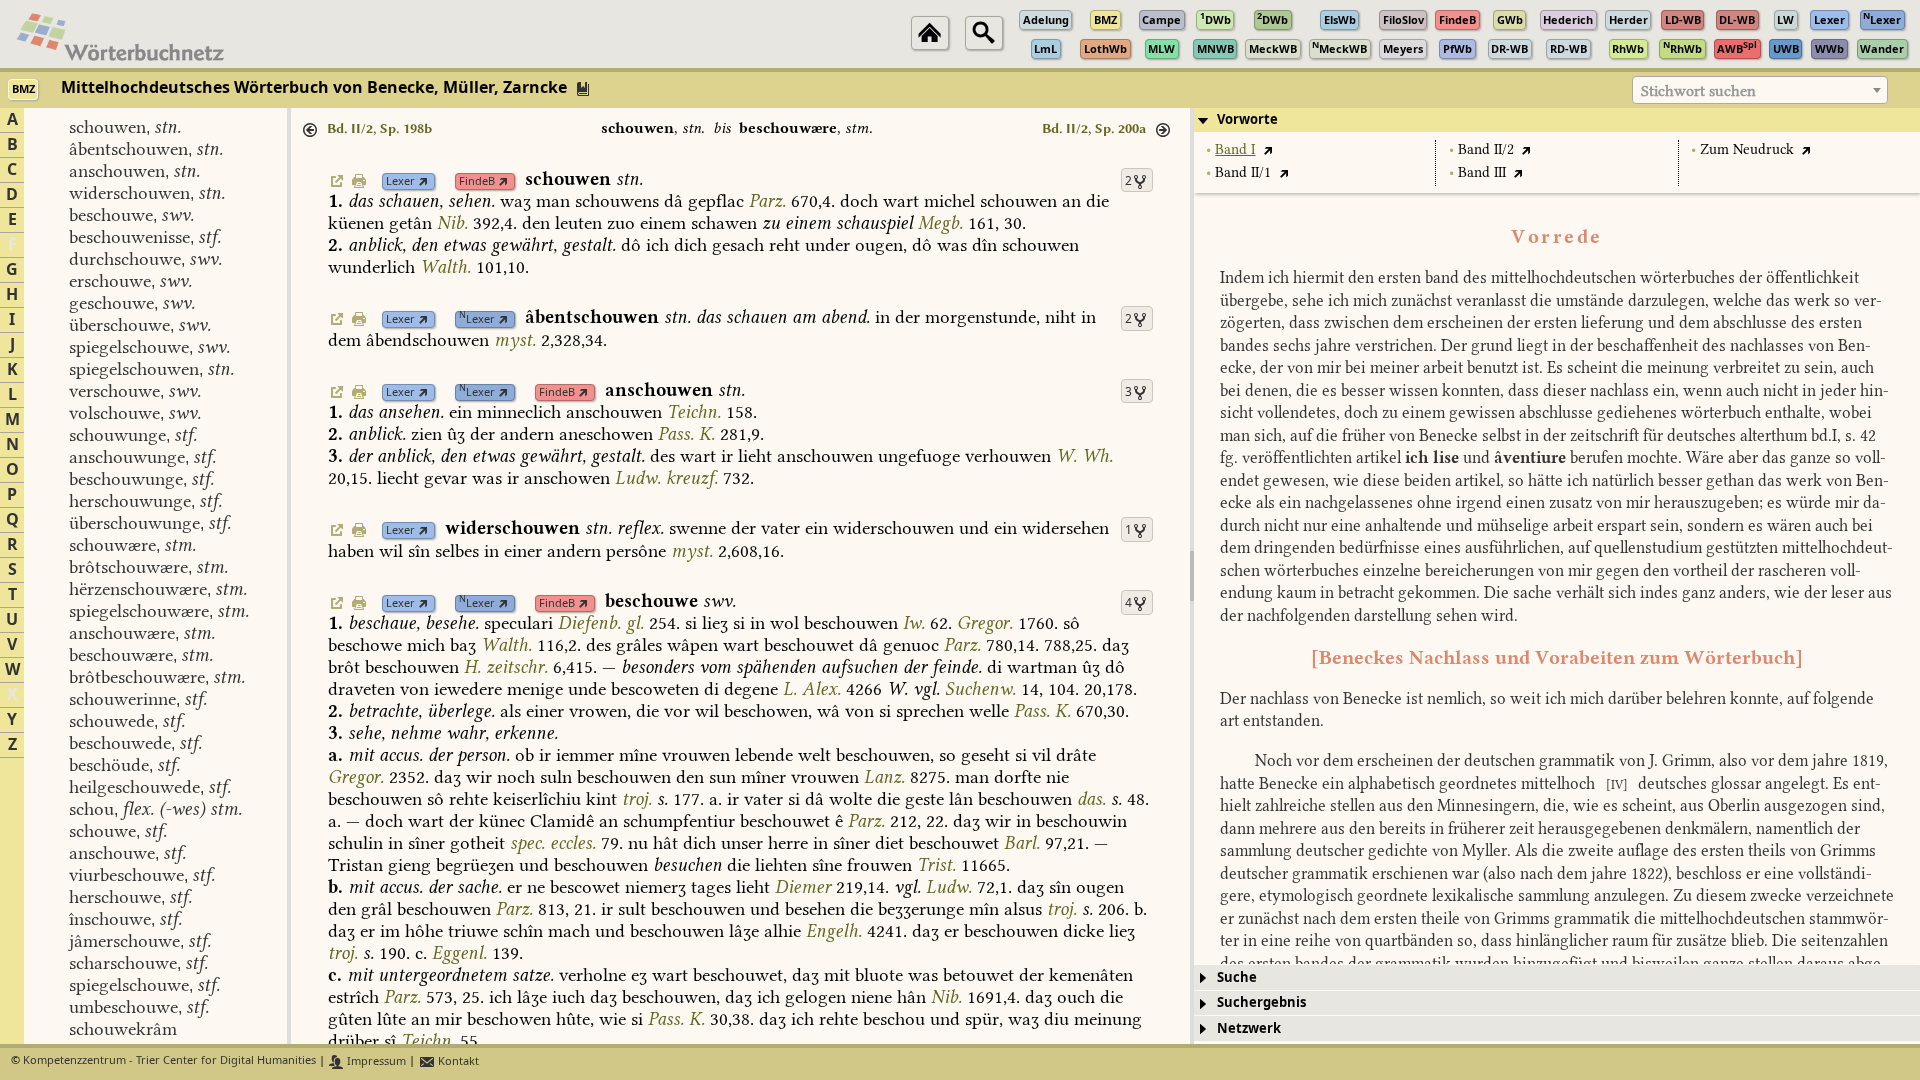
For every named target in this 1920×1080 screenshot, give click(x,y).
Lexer (400, 181)
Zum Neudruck (1747, 149)
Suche (1237, 977)
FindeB (477, 181)
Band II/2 (1486, 149)
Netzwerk (1249, 1028)
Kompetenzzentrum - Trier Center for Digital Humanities (169, 1061)
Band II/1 (1243, 172)
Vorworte (1247, 119)
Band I (1235, 149)
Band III (1482, 172)
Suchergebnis (1261, 1002)
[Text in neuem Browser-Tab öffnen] (1267, 149)
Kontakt (457, 1061)
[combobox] (1760, 90)
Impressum (375, 1061)
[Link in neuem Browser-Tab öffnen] (423, 181)
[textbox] (1760, 91)
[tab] (1557, 120)
